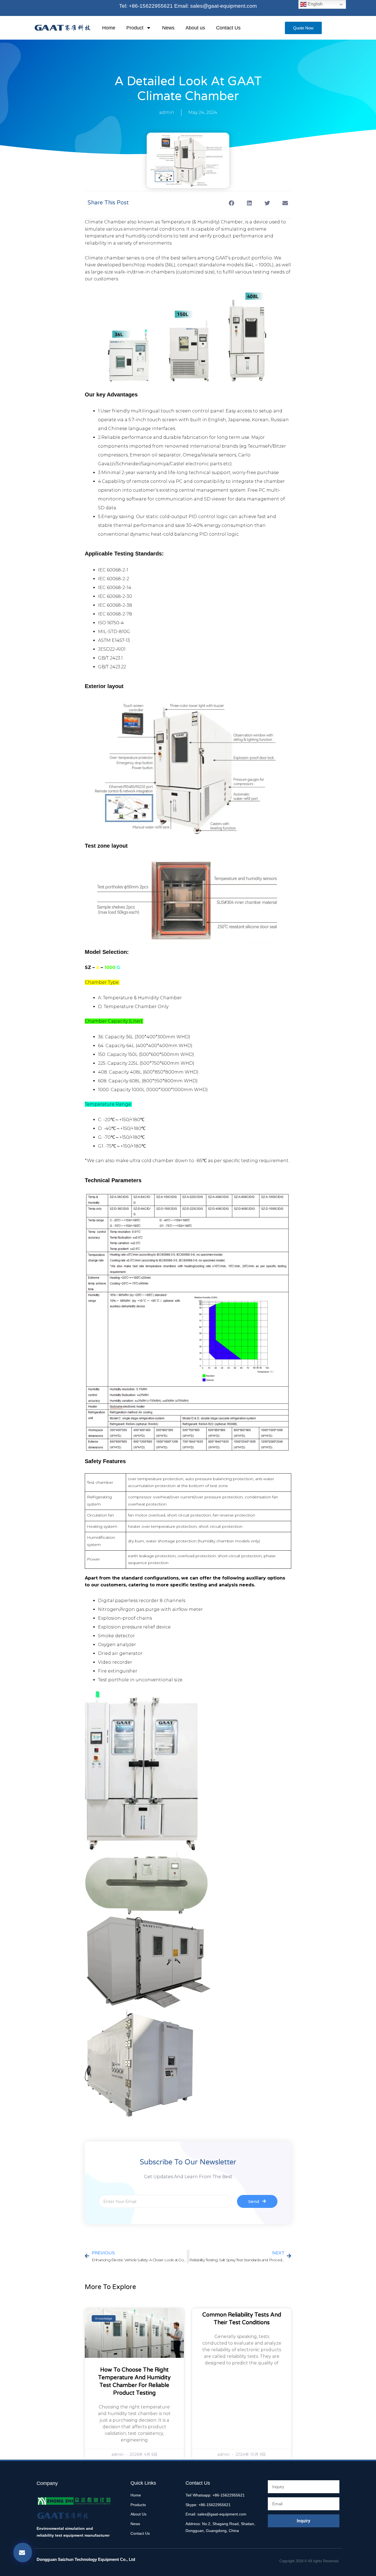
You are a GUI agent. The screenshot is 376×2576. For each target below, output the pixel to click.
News (168, 28)
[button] (231, 203)
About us (195, 28)
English (315, 4)
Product (135, 28)
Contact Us (228, 28)
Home (109, 28)
